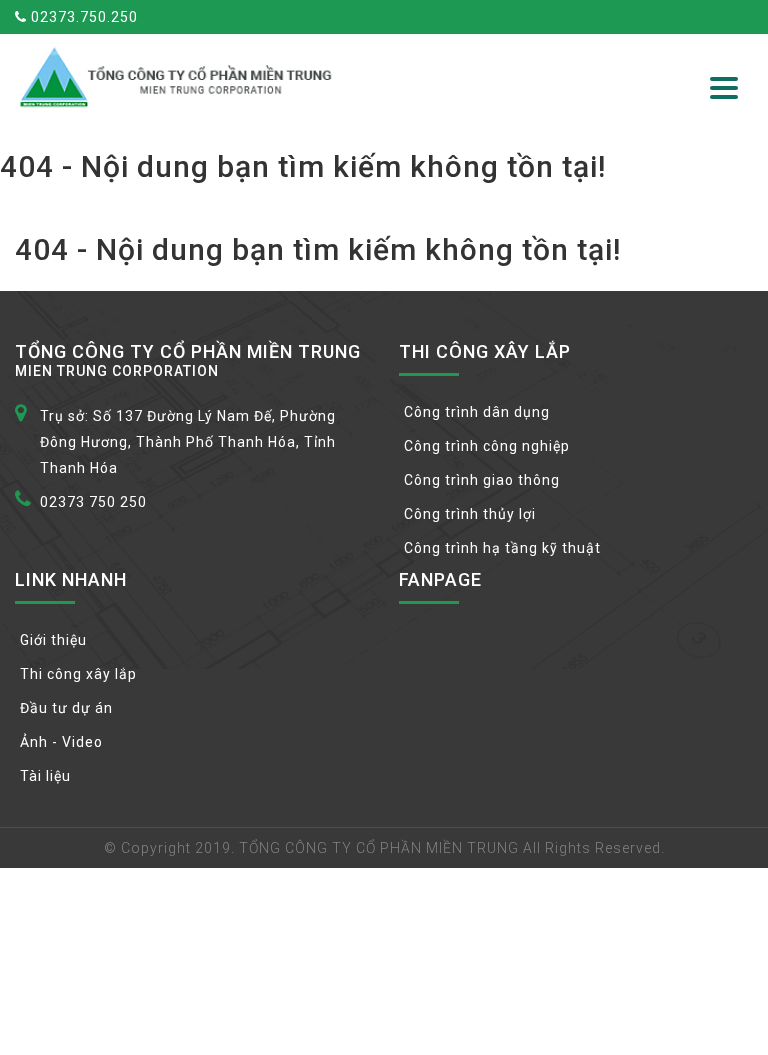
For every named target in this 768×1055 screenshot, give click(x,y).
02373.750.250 (82, 17)
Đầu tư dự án (66, 708)
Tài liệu (45, 776)
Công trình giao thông (482, 480)
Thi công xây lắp (78, 674)
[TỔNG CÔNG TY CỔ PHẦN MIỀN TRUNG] (179, 77)
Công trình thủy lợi (470, 514)
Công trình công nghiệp (487, 446)
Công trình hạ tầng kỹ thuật (502, 548)
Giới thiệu (53, 640)
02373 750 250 (93, 502)
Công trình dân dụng (477, 412)
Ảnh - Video (61, 742)
